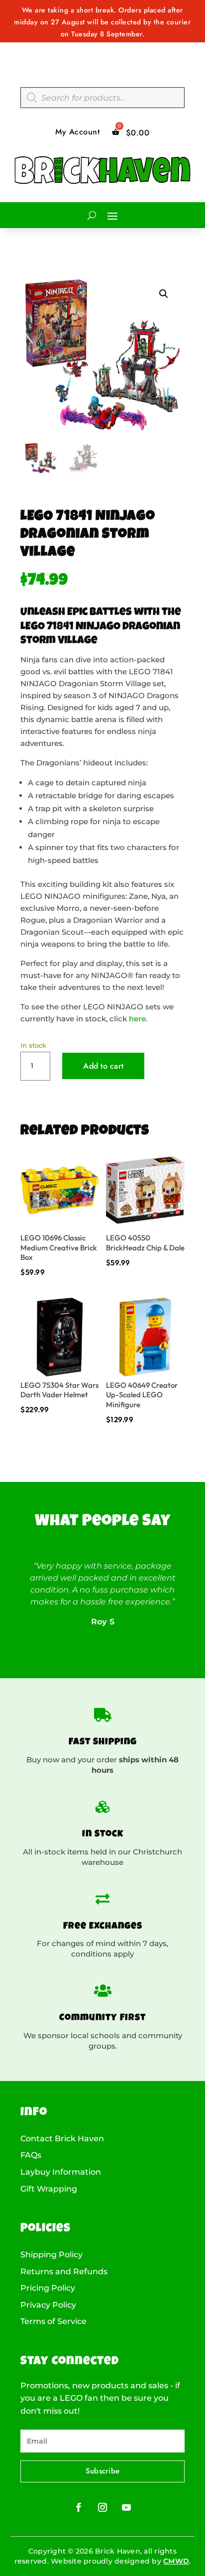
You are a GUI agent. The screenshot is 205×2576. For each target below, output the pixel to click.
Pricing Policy (48, 2288)
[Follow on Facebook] (79, 2507)
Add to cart (103, 1066)
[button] (164, 294)
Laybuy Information (61, 2172)
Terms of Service (53, 2322)
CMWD (176, 2561)
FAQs (31, 2155)
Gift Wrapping (49, 2189)
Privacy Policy (48, 2305)
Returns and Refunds (64, 2272)
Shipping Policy (51, 2255)
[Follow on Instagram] (102, 2507)
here (137, 1019)
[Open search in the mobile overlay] (102, 98)
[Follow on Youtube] (126, 2507)
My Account (77, 132)
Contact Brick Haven (62, 2139)
